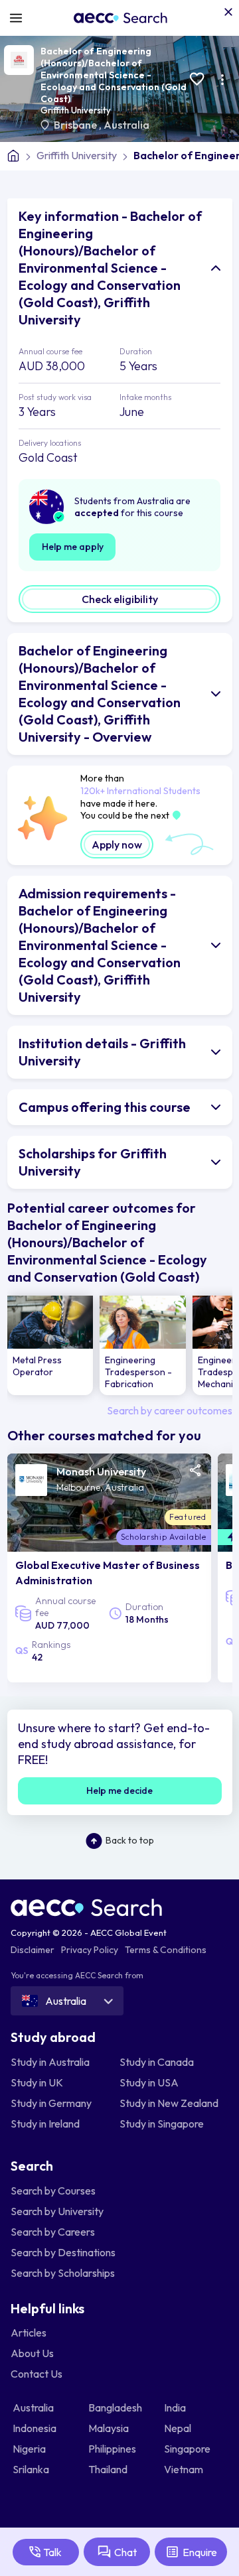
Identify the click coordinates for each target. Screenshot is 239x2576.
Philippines (113, 2449)
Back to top (130, 1840)
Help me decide (119, 1791)
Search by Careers (53, 2232)
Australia (126, 125)
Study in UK (37, 2082)
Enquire (200, 2552)
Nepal (179, 2428)
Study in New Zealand (169, 2103)
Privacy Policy (90, 1950)
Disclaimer (33, 1950)
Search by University (57, 2211)
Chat (125, 2552)
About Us (32, 2353)
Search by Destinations (63, 2252)
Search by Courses (53, 2191)
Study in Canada (157, 2062)
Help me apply (73, 547)
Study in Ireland (45, 2124)
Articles (29, 2333)
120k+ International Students (140, 791)
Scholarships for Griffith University (93, 1162)
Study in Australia (50, 2062)
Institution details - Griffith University (102, 1052)
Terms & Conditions (166, 1950)
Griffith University (76, 110)
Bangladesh (116, 2407)
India (176, 2407)
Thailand (109, 2469)
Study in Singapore (162, 2124)
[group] (50, 1345)
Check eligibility (120, 599)
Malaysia (110, 2428)
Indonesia (36, 2428)
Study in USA (149, 2082)
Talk (52, 2552)
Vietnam (185, 2469)
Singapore (188, 2449)
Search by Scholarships (63, 2273)
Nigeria (30, 2449)
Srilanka (32, 2469)
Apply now (117, 845)
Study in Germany (51, 2103)
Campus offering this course (105, 1107)
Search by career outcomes (170, 1410)
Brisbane (76, 125)
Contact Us (37, 2374)
